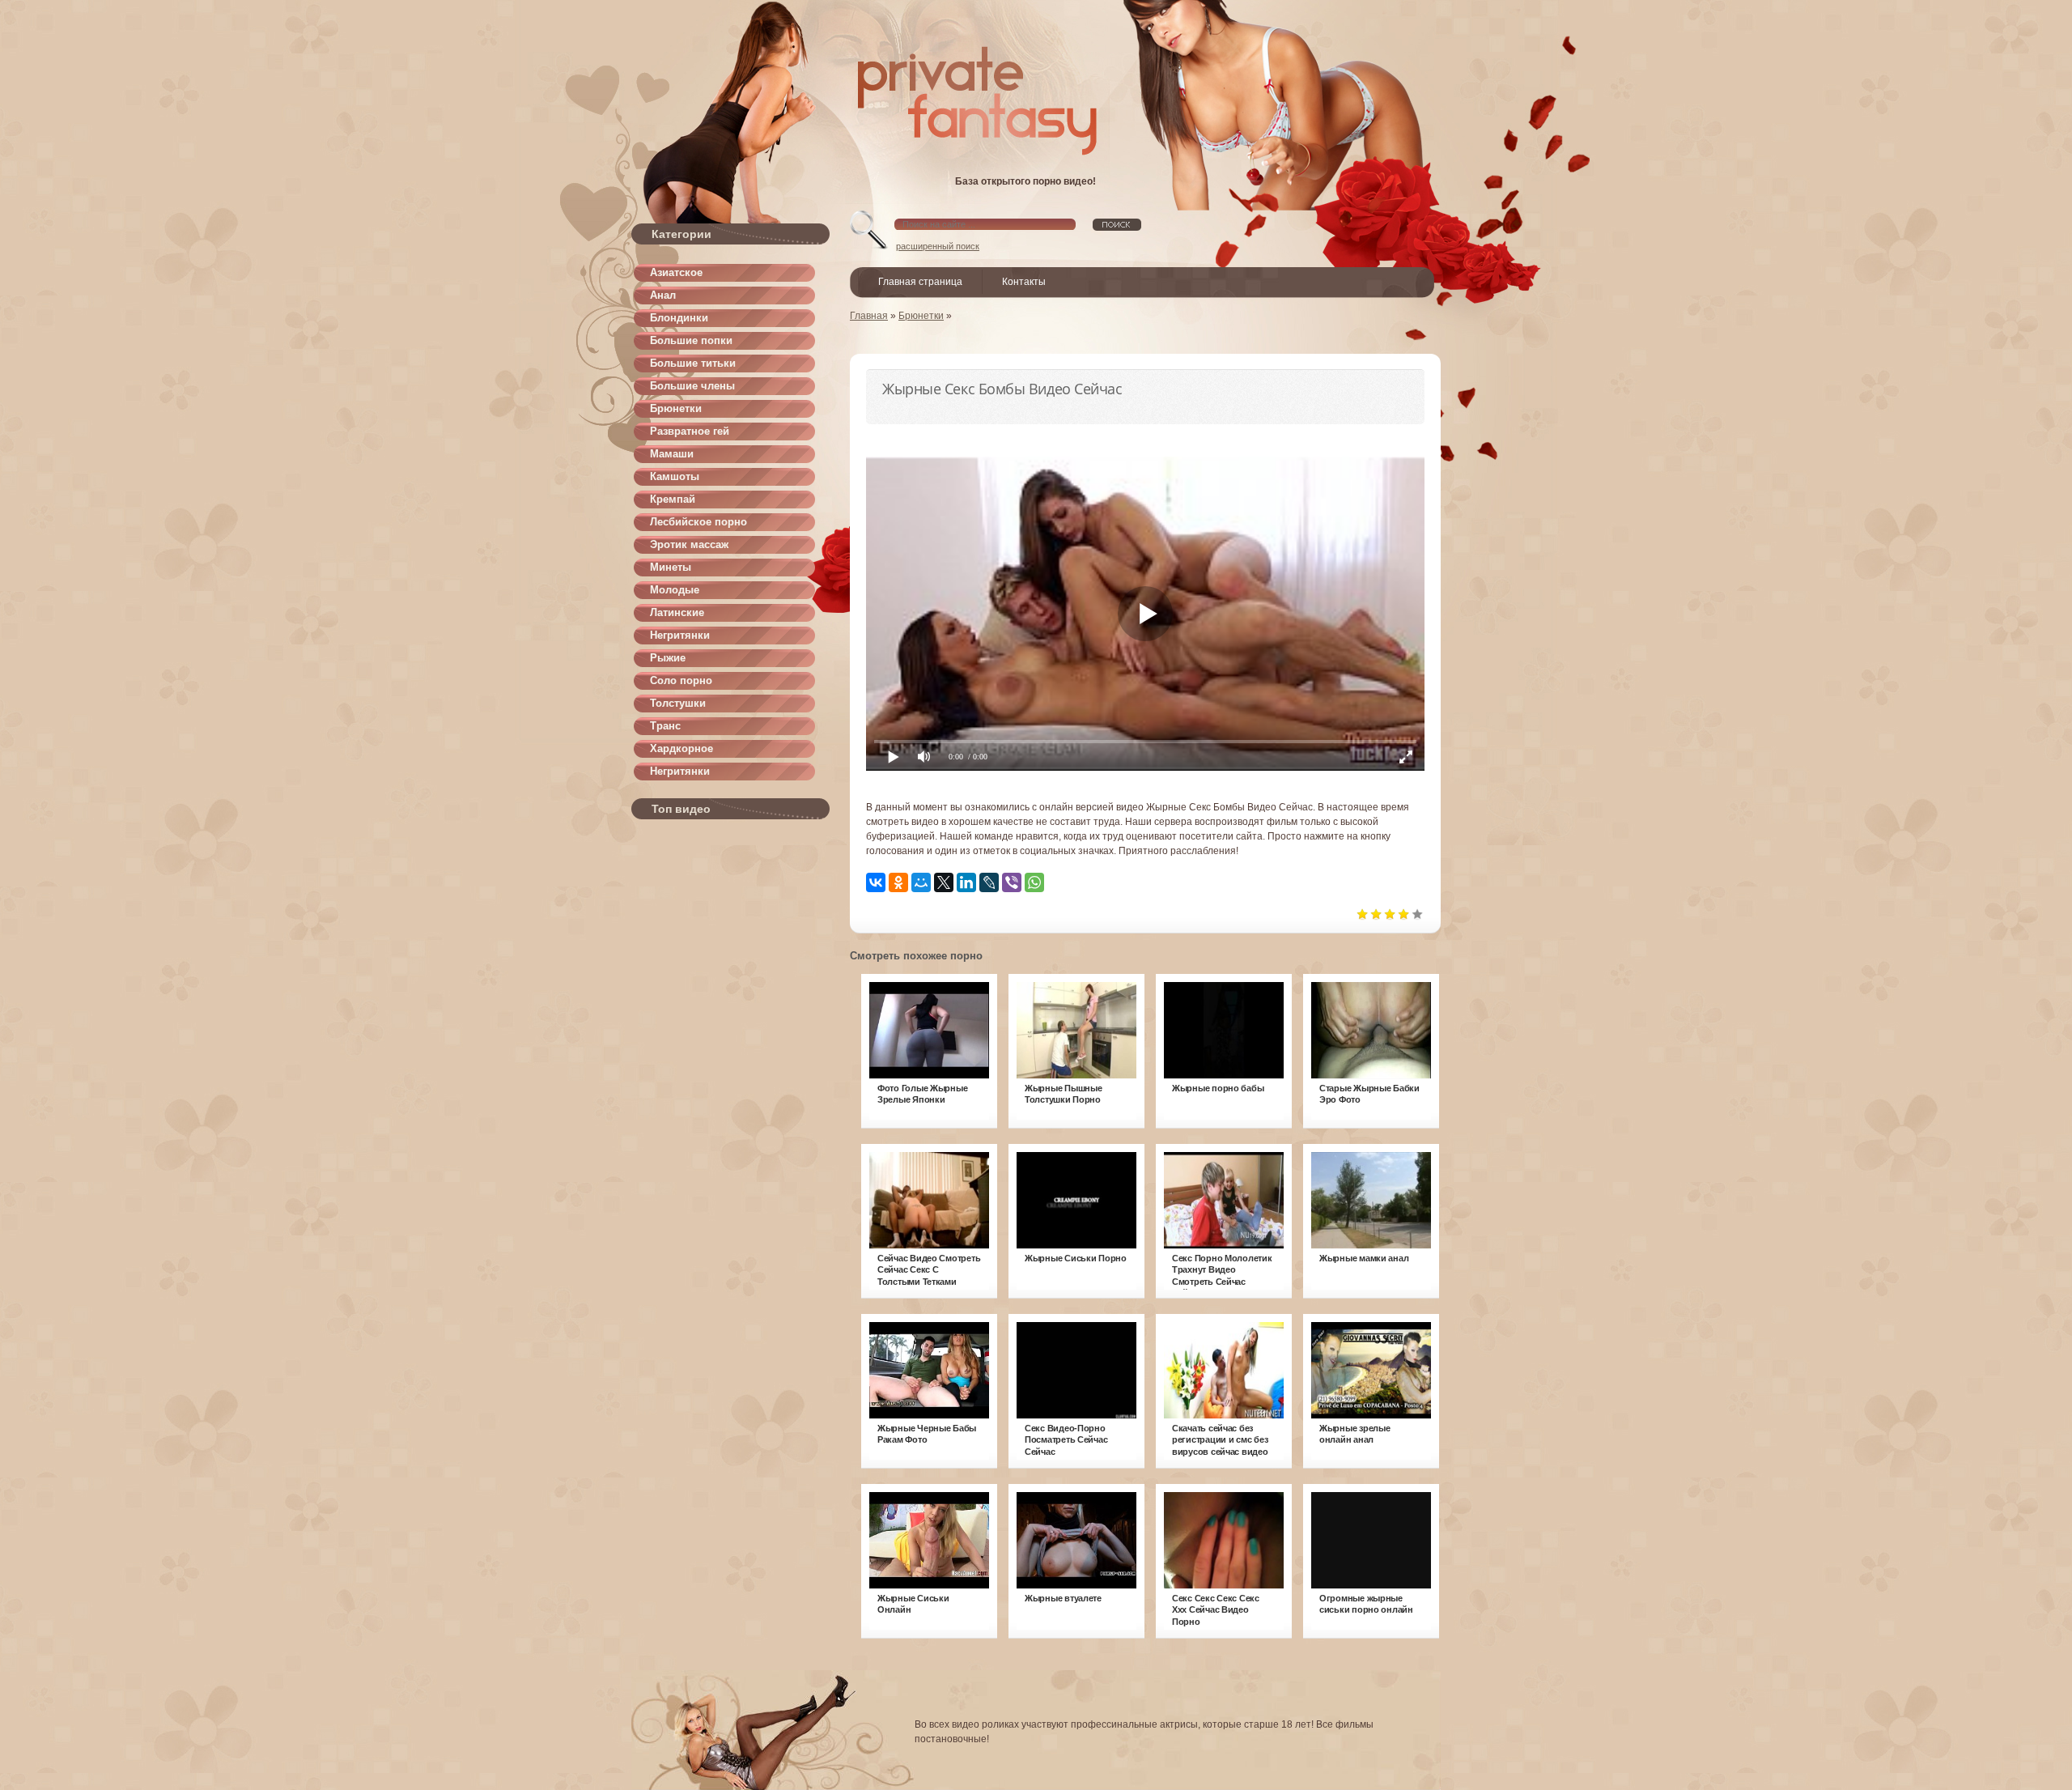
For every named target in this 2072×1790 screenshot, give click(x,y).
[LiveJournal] (989, 882)
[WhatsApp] (1034, 882)
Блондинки (679, 318)
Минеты (671, 567)
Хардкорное (681, 748)
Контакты (1024, 282)
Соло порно (681, 680)
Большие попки (691, 340)
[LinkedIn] (966, 882)
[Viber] (1012, 882)
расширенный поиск (938, 246)
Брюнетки (676, 408)
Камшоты (675, 476)
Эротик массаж (689, 544)
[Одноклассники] (898, 882)
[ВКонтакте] (876, 882)
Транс (665, 726)
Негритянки (680, 635)
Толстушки (678, 703)
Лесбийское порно (698, 522)
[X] (944, 882)
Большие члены (692, 386)
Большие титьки (693, 363)
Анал (663, 295)
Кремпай (673, 499)
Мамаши (672, 454)
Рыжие (668, 658)
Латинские (677, 612)
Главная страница (920, 282)
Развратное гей (690, 431)
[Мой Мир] (921, 882)
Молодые (675, 590)
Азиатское (676, 272)
